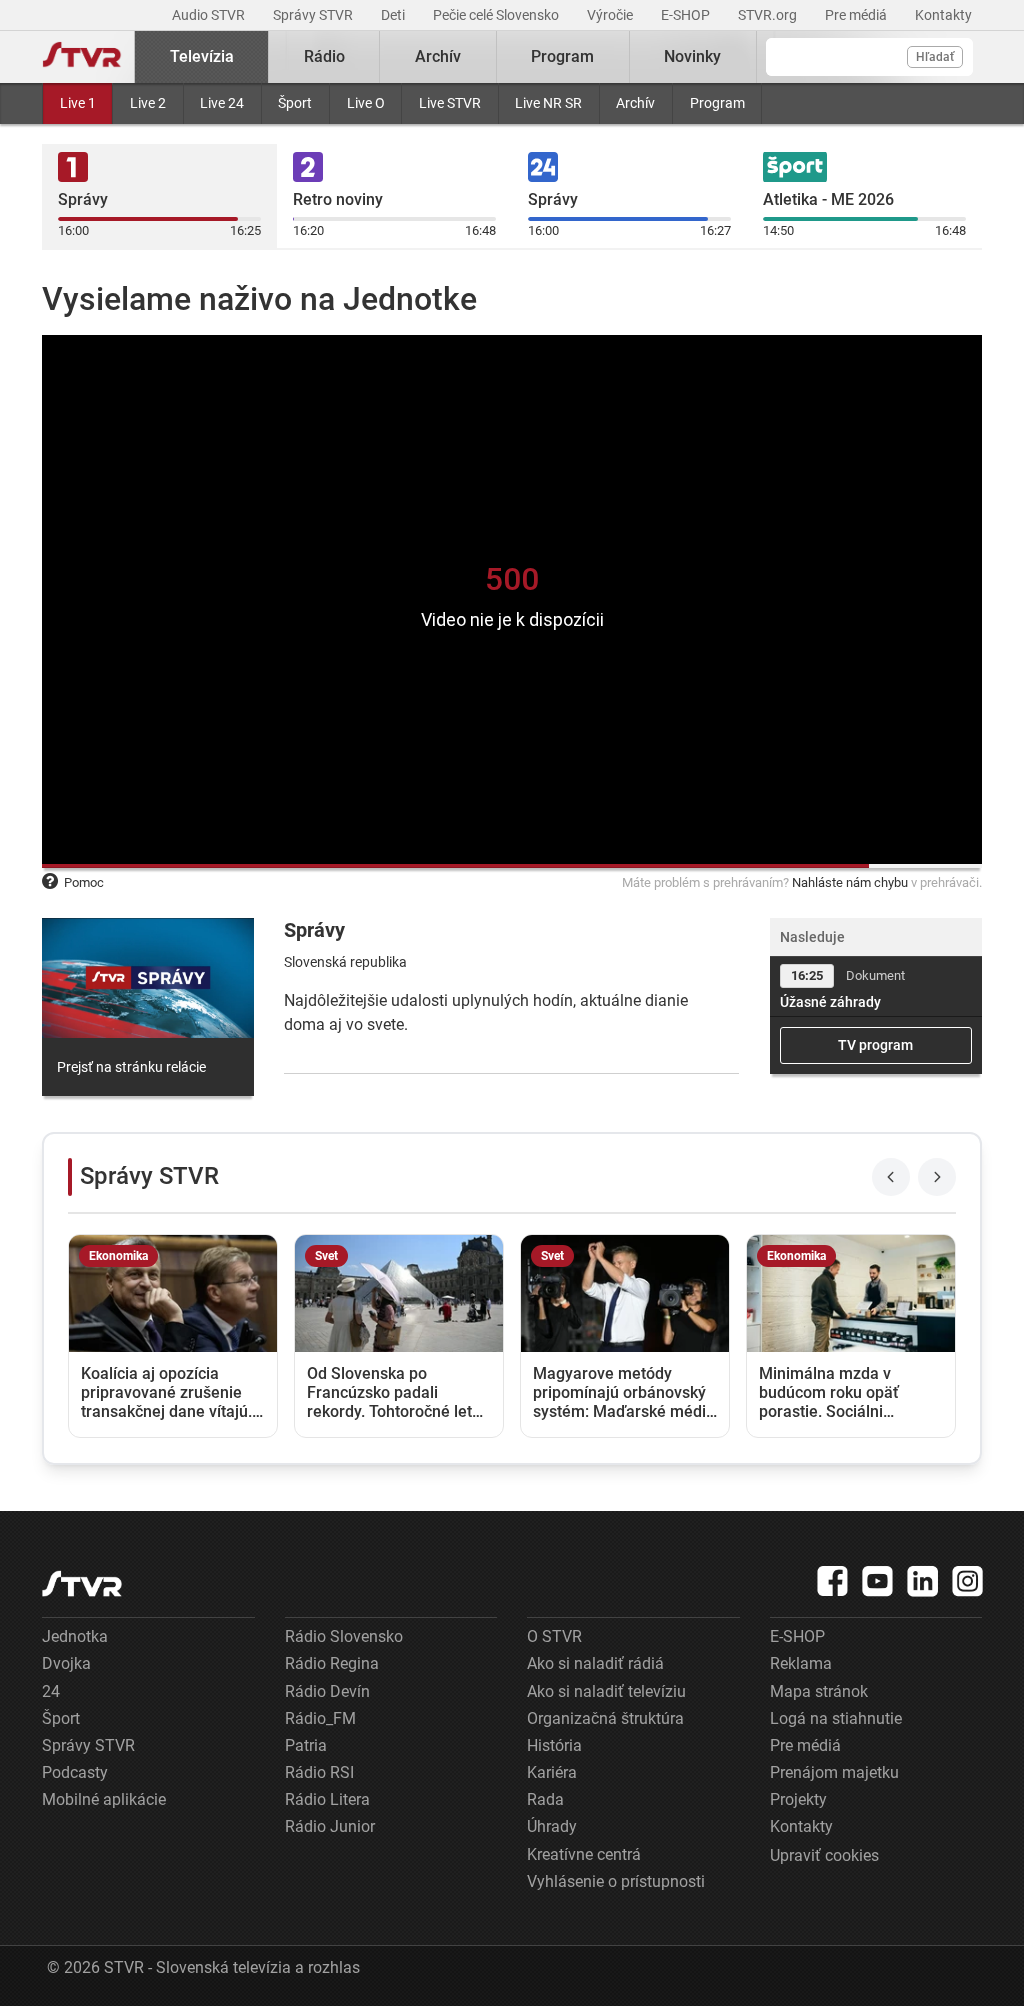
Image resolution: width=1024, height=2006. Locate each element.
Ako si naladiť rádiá (595, 1663)
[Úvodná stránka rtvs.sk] (82, 57)
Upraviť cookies (824, 1855)
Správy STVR (314, 15)
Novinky (692, 56)
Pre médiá (857, 15)
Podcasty (75, 1772)
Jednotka (75, 1636)
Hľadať (935, 57)
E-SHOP (687, 15)
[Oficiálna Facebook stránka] (833, 1581)
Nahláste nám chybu (850, 882)
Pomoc (84, 882)
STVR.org (769, 15)
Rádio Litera (327, 1799)
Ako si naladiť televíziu (606, 1691)
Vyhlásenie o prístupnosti (616, 1881)
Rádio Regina (332, 1663)
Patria (306, 1745)
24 (51, 1691)
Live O (366, 103)
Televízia (202, 56)
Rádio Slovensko (344, 1636)
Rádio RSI (319, 1772)
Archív (635, 103)
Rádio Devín (327, 1691)
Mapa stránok (819, 1691)
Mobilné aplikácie (104, 1799)
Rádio (324, 56)
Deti (394, 15)
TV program (875, 1045)
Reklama (801, 1663)
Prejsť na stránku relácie (131, 1067)
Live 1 (78, 103)
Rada (545, 1799)
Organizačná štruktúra (605, 1718)
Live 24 (222, 103)
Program (717, 103)
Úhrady (552, 1826)
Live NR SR (548, 103)
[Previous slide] (891, 1177)
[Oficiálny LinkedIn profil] (923, 1581)
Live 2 (148, 103)
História (554, 1745)
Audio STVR (210, 15)
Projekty (798, 1799)
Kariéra (552, 1772)
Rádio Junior (330, 1826)
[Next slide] (937, 1177)
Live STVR (450, 103)
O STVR (554, 1636)
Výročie (611, 15)
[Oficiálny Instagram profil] (968, 1581)
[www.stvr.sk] (82, 1583)
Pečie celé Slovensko (497, 15)
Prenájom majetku (834, 1772)
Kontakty (943, 15)
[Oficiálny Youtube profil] (878, 1581)
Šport (295, 103)
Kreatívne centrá (584, 1854)
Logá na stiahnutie (836, 1718)
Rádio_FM (320, 1718)
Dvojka (66, 1663)
